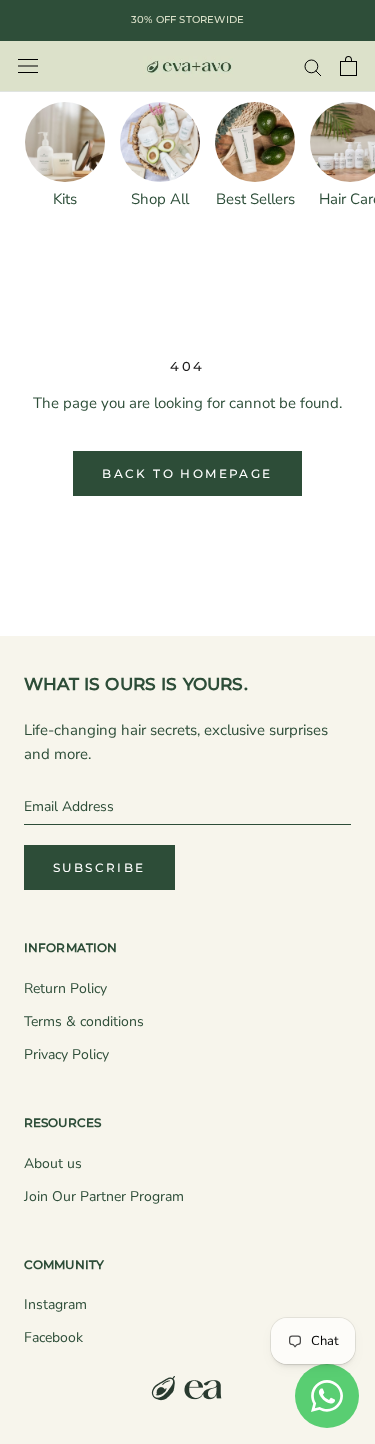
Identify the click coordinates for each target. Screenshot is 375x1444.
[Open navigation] (28, 66)
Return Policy (65, 988)
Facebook (53, 1337)
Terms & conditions (84, 1021)
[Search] (313, 66)
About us (53, 1163)
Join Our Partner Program (104, 1196)
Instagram (55, 1304)
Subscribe (99, 867)
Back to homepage (187, 473)
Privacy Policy (66, 1054)
